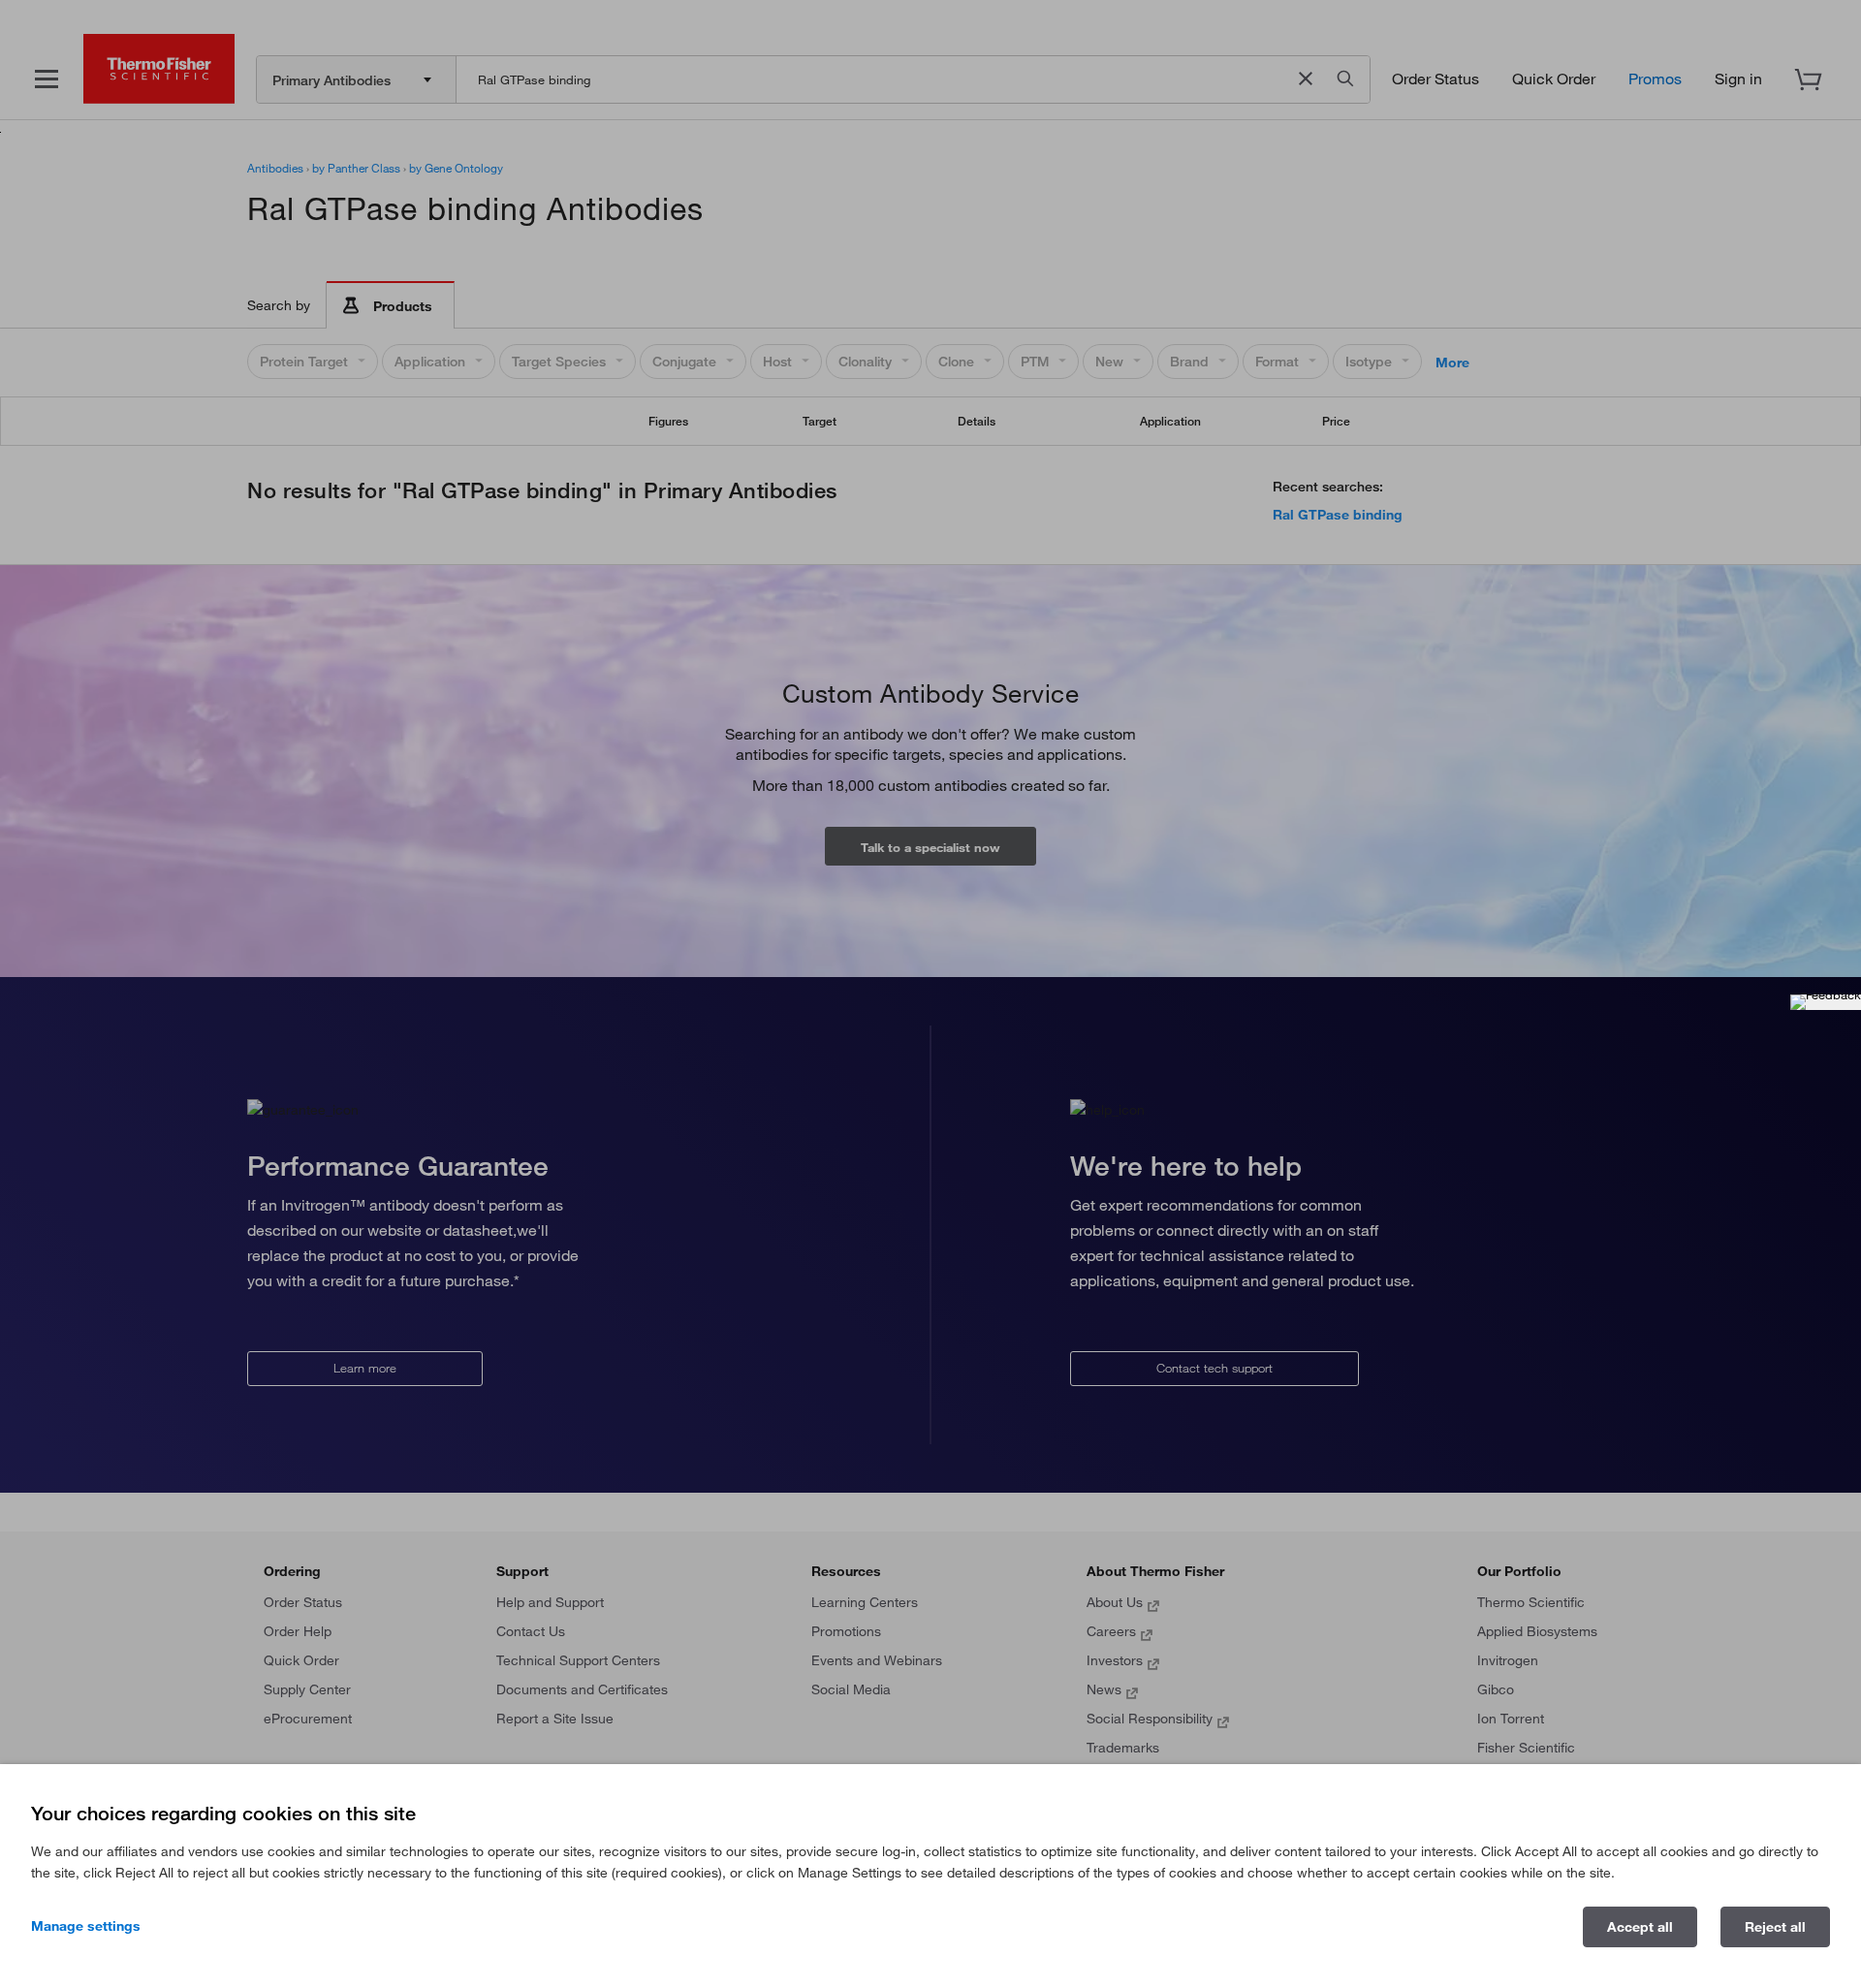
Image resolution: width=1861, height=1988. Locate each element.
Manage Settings (86, 1926)
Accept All (1640, 1927)
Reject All (1775, 1927)
